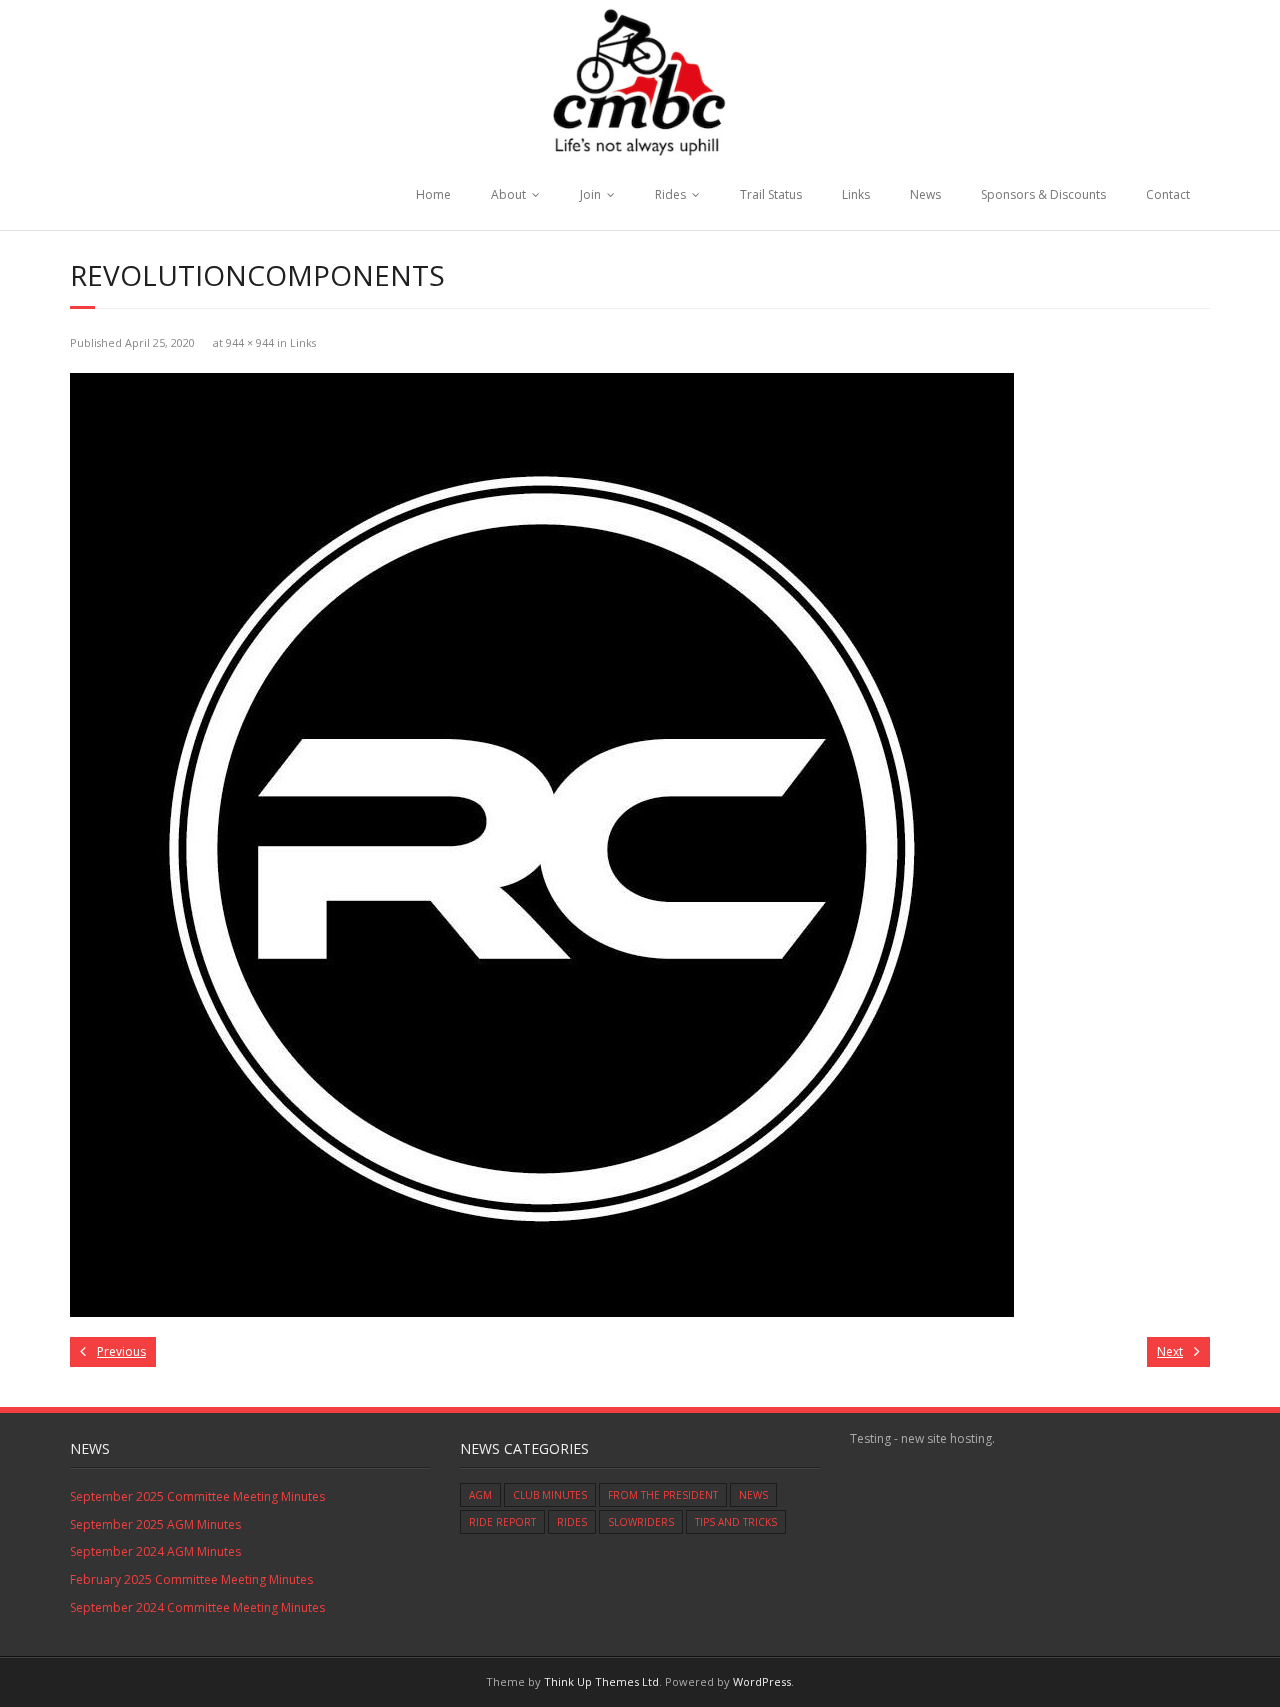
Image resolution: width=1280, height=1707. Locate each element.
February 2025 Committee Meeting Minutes (191, 1579)
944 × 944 (250, 342)
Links (856, 194)
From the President (663, 1495)
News (925, 194)
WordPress (762, 1681)
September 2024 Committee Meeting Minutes (197, 1607)
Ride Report (502, 1522)
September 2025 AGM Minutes (155, 1524)
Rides (670, 194)
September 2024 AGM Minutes (155, 1551)
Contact (1168, 194)
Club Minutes (550, 1495)
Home (433, 194)
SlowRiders (641, 1522)
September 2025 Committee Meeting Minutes (197, 1496)
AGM (480, 1495)
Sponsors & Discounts (1043, 194)
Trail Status (771, 194)
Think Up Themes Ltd (601, 1681)
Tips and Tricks (736, 1522)
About (508, 194)
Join (590, 194)
